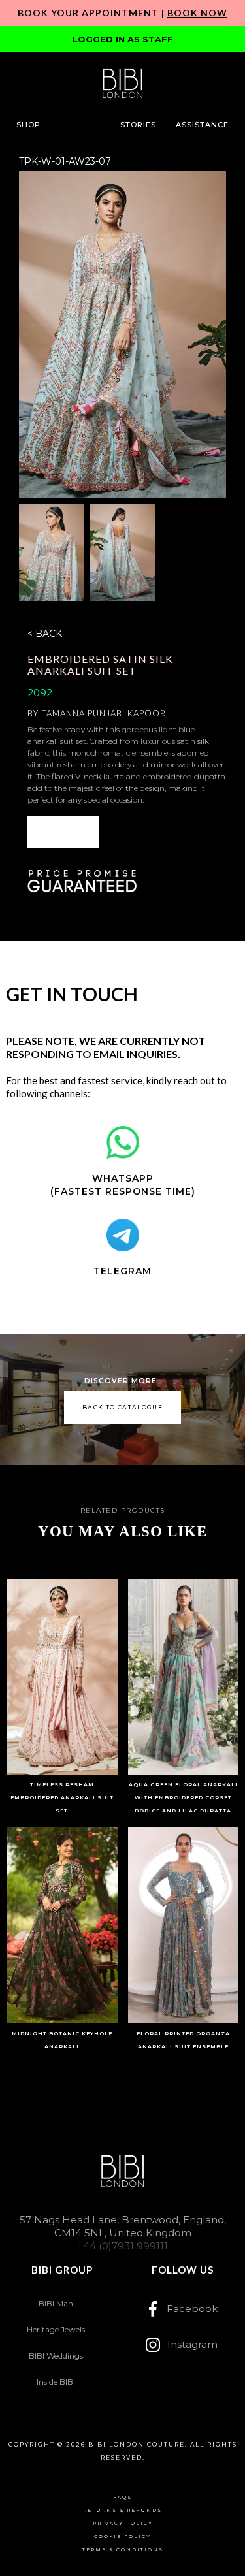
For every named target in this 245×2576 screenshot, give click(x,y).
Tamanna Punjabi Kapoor (104, 713)
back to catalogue (122, 1407)
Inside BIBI (56, 2382)
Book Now (197, 13)
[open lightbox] (122, 334)
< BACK (45, 634)
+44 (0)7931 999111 (122, 2246)
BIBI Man (56, 2303)
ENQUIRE (63, 832)
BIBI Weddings (56, 2356)
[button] (28, 125)
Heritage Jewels (56, 2329)
